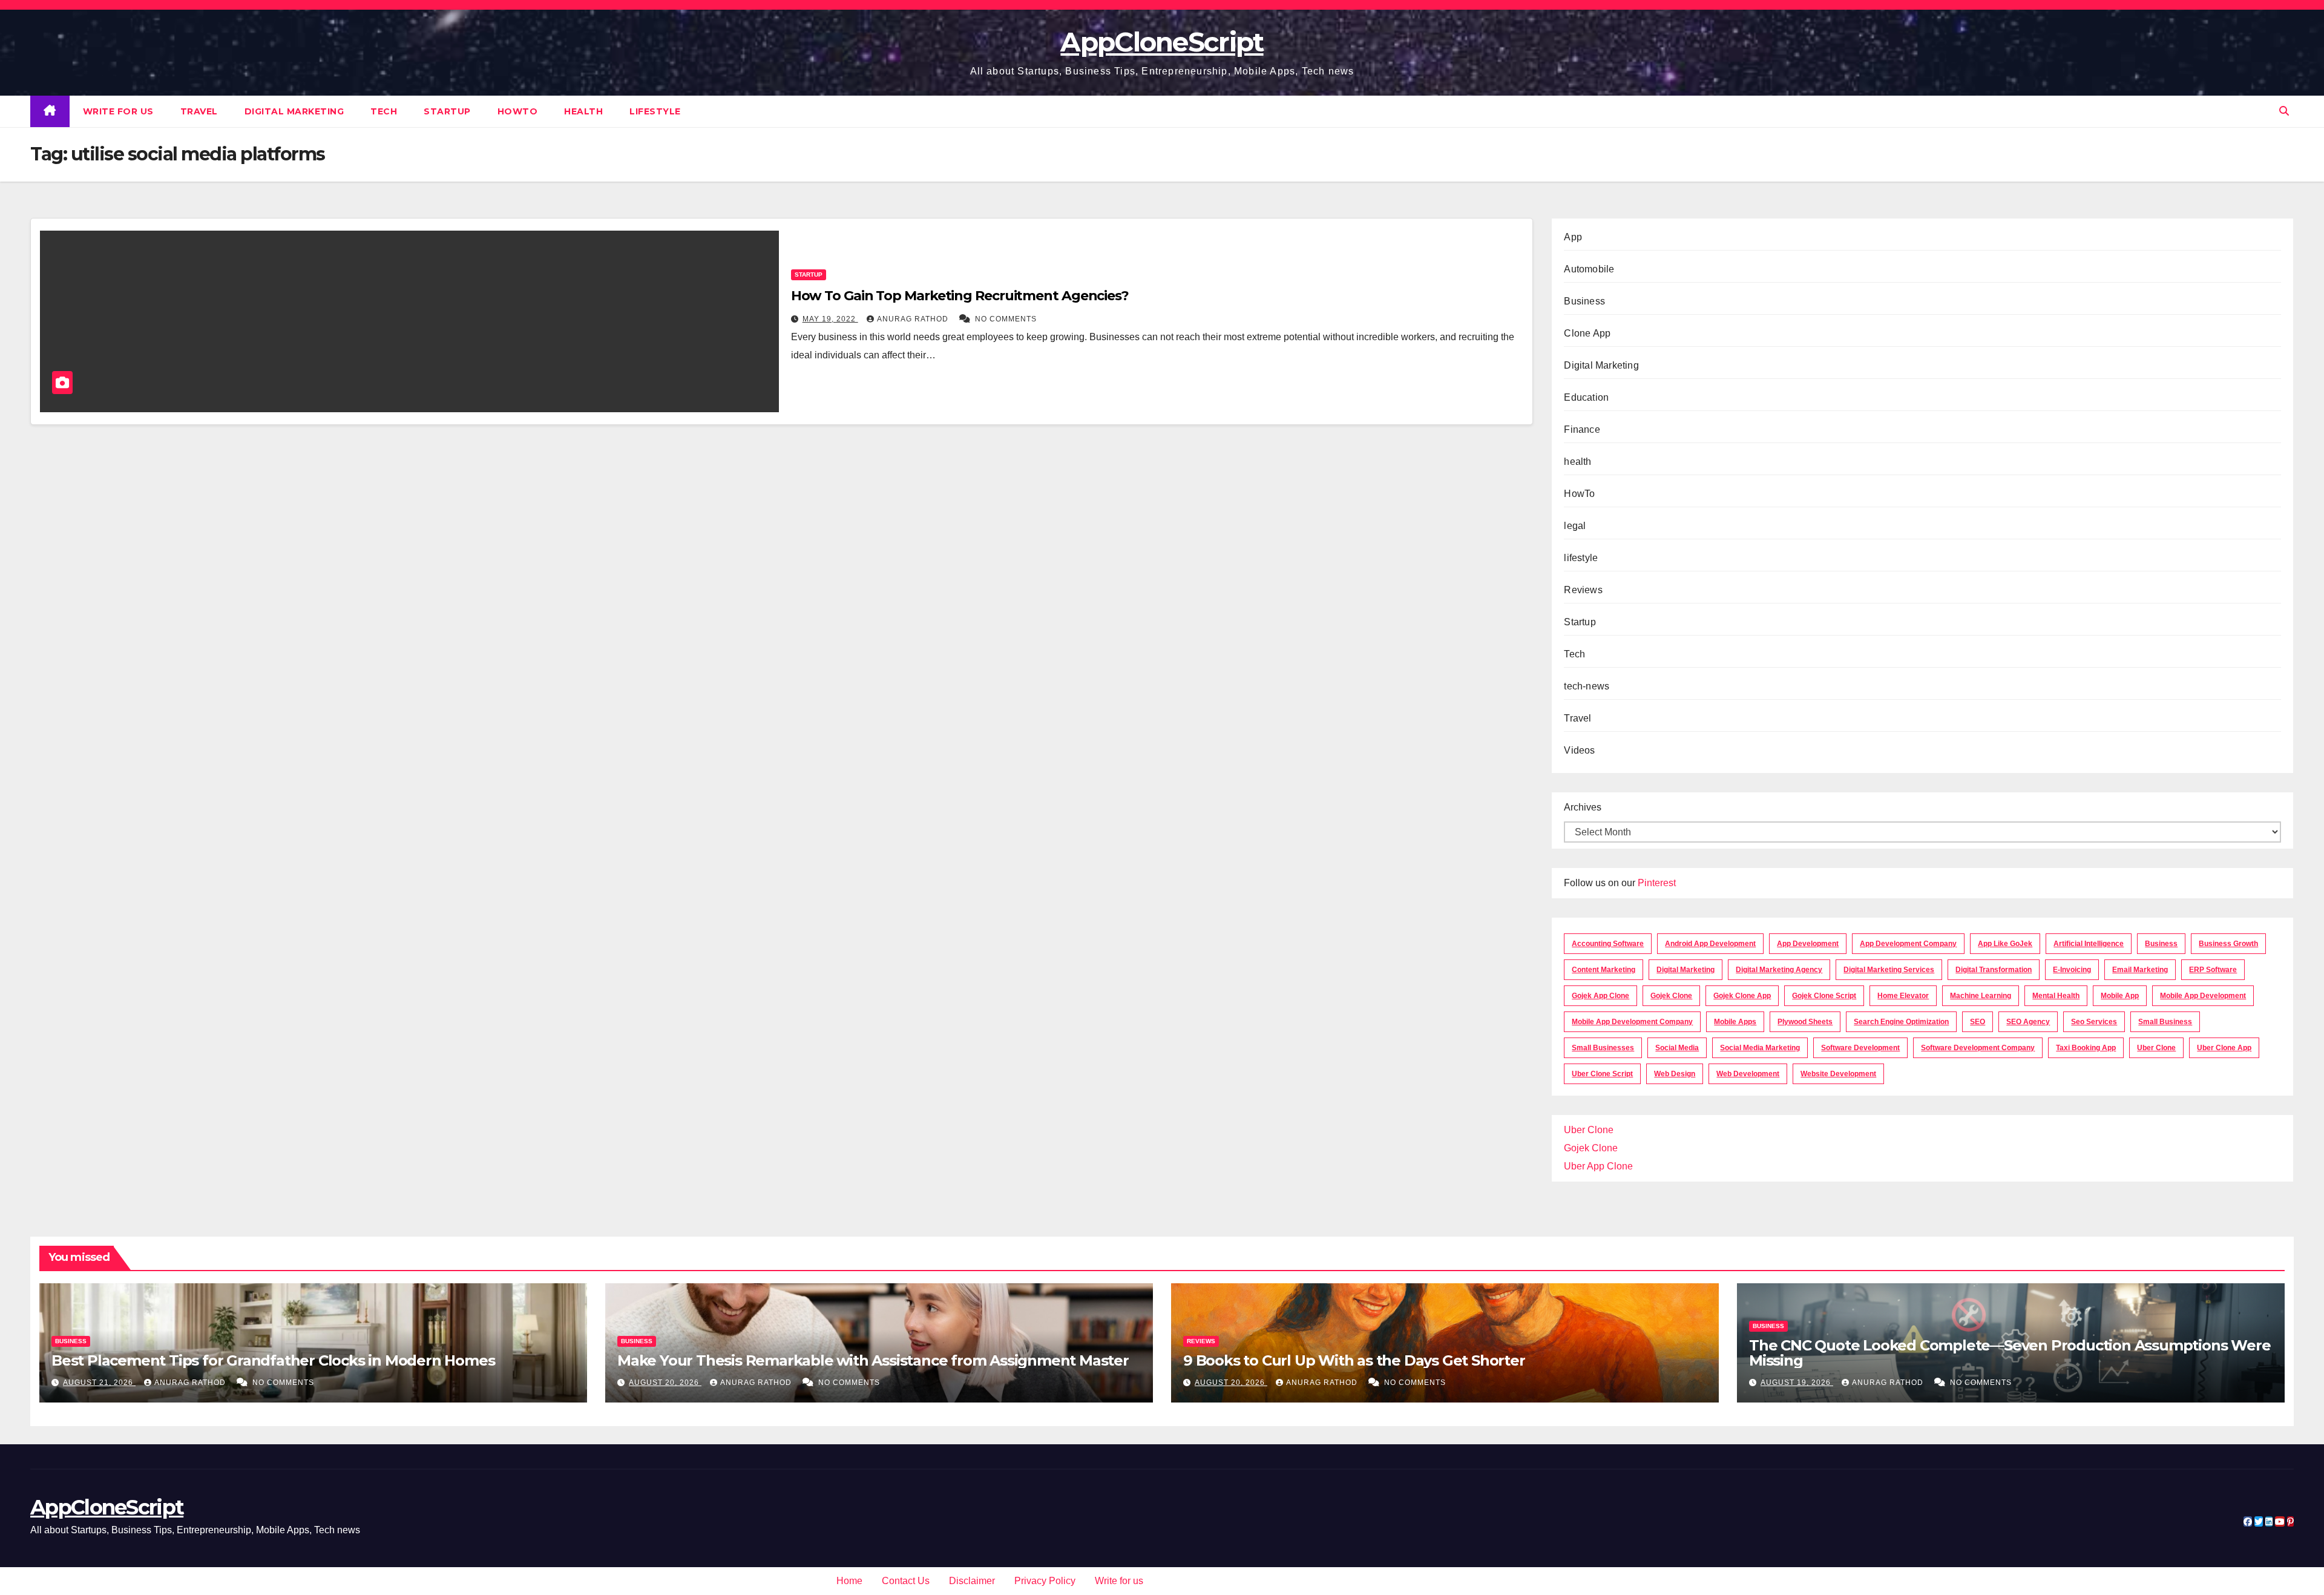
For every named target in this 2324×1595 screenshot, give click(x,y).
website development (1838, 1074)
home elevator (1903, 996)
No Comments (1006, 319)
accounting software (1608, 944)
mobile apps (1735, 1022)
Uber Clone (1589, 1130)
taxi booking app (2086, 1048)
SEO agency (2028, 1022)
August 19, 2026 (1797, 1383)
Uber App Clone (1598, 1166)
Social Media (1677, 1048)
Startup (447, 111)
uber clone (2156, 1048)
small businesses (1603, 1048)
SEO (1978, 1022)
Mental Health (2056, 996)
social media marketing (1760, 1048)
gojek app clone (1600, 996)
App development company (1908, 944)
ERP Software (2213, 970)
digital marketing (1686, 970)
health (583, 111)
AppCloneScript (1162, 42)
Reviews (1583, 590)
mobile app (2120, 996)
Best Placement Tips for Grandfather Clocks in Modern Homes (273, 1360)
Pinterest (1657, 883)
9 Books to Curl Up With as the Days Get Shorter (1354, 1360)
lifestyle (655, 111)
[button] (2284, 111)
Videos (1579, 750)
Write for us (118, 111)
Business (1584, 301)
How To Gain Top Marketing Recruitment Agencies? (960, 296)
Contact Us (906, 1581)
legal (1575, 526)
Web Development (1748, 1074)
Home (849, 1581)
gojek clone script (1824, 996)
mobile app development (2203, 996)
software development (1860, 1048)
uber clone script (1602, 1074)
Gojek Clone (1671, 996)
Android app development (1710, 944)
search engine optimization (1901, 1022)
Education (1586, 397)
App (1573, 237)
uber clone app (2224, 1048)
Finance (1582, 429)
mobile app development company (1632, 1022)
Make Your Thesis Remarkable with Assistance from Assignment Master (873, 1360)
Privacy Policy (1045, 1581)
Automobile (1589, 269)
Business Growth (2228, 944)
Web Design (1675, 1074)
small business (2165, 1022)
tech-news (1587, 686)
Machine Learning (1981, 996)
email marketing (2140, 970)
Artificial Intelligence (2089, 944)
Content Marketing (1603, 970)
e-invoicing (2072, 970)
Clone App (1587, 333)
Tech (384, 111)
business (2161, 944)
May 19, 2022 (830, 319)
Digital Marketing (294, 111)
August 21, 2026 (99, 1383)
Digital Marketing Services (1889, 970)
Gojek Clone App (1742, 996)
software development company (1978, 1048)
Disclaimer (972, 1581)
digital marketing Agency (1779, 970)
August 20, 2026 (665, 1383)
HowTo (518, 111)
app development (1808, 944)
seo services (2094, 1022)
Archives (1583, 807)
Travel (199, 111)
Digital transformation (1994, 970)
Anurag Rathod (914, 319)
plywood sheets (1805, 1022)
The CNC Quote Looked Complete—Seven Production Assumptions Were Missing (2010, 1353)
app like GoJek (2005, 944)
